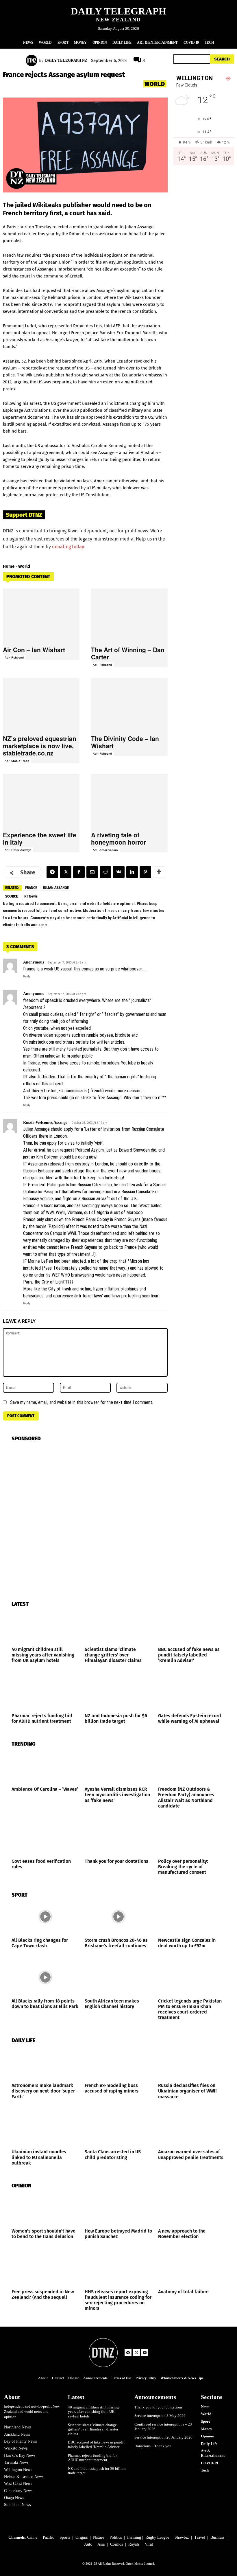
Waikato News (16, 2448)
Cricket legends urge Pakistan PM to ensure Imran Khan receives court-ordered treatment (190, 2009)
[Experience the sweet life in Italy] (41, 801)
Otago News (14, 2498)
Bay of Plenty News (20, 2441)
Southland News (17, 2505)
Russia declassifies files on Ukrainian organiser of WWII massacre (187, 2091)
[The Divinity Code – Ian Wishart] (129, 705)
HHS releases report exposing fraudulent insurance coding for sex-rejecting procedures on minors (118, 2300)
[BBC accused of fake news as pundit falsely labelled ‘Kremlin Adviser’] (192, 1626)
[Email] (92, 872)
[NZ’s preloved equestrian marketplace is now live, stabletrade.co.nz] (41, 705)
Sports (65, 2537)
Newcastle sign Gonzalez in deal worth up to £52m (187, 1943)
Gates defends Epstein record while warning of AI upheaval (190, 1718)
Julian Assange (56, 888)
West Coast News (18, 2484)
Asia (101, 2544)
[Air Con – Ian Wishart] (41, 615)
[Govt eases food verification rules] (45, 1838)
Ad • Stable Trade (17, 761)
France (31, 888)
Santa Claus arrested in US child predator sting (113, 2154)
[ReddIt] (105, 872)
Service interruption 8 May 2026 (160, 2416)
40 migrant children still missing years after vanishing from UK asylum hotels (43, 1655)
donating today (68, 547)
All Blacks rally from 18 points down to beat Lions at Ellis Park (45, 2004)
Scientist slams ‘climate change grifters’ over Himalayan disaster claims (113, 1655)
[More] (159, 872)
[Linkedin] (132, 872)
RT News (31, 896)
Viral (149, 2544)
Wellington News (18, 2470)
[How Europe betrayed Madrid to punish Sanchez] (118, 2208)
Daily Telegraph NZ (66, 60)
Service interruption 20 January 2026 (163, 2437)
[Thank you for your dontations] (118, 1838)
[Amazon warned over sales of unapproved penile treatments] (192, 2129)
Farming (134, 2537)
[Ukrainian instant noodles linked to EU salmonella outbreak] (45, 2129)
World (155, 84)
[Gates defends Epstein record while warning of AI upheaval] (192, 1692)
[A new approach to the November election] (192, 2208)
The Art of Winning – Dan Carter (128, 653)
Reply (27, 976)
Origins (82, 2537)
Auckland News (17, 2434)
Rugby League (157, 2537)
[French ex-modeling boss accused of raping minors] (118, 2062)
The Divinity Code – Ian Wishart (125, 742)
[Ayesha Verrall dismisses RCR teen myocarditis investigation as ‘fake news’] (118, 1766)
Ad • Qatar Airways (18, 850)
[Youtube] (145, 2353)
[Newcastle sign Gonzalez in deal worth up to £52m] (192, 1917)
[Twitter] (66, 872)
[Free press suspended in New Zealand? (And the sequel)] (45, 2268)
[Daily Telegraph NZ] (32, 60)
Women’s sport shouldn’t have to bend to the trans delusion (43, 2234)
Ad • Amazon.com (105, 850)
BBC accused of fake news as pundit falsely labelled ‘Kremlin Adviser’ (189, 1655)
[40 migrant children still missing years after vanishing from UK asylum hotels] (45, 1626)
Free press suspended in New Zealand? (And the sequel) (43, 2294)
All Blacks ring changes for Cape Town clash (40, 1943)
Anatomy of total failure (183, 2292)
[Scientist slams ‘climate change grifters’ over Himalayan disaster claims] (118, 1626)
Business (217, 2537)
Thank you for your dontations (116, 1861)
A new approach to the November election (182, 2234)
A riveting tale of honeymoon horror (118, 838)
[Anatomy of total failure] (192, 2268)
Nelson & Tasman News (24, 2477)
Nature (99, 2537)
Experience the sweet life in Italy (40, 838)
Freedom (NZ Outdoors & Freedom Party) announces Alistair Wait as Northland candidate (186, 1798)
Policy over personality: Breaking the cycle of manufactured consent (183, 1867)
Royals (134, 2544)
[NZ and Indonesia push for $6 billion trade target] (118, 1692)
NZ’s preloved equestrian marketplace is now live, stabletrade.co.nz (40, 746)
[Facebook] (79, 872)
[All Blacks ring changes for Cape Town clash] (45, 1917)
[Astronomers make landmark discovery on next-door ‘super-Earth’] (45, 2062)
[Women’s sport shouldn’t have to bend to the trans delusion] (45, 2208)
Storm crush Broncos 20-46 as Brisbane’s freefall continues (116, 1943)
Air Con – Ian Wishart (34, 650)
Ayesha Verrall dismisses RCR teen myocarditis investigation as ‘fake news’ (117, 1795)
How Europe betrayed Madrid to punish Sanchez (118, 2234)
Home (9, 566)
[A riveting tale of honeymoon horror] (129, 801)
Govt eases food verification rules (41, 1864)
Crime (32, 2537)
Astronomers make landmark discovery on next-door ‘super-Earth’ (44, 2091)
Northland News (17, 2427)
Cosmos (116, 2544)
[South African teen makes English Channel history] (118, 1977)
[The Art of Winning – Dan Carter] (129, 615)
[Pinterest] (145, 872)
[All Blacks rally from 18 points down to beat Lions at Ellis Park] (45, 1977)
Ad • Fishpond (14, 657)
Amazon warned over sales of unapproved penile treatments (191, 2154)
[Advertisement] (204, 224)
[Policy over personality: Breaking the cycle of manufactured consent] (192, 1838)
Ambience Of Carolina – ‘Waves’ (45, 1789)
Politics (116, 2537)
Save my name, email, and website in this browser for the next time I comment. (82, 1402)
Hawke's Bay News (20, 2455)
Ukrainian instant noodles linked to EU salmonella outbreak (39, 2157)
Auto (88, 2544)
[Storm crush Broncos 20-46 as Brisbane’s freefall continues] (118, 1917)
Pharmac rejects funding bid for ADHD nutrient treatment (42, 1718)
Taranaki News (16, 2462)
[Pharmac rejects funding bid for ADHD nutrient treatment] (45, 1692)
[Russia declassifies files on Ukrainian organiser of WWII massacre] (192, 2062)
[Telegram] (52, 872)
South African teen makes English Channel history (112, 2004)
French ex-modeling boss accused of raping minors (112, 2088)
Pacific (48, 2537)
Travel (200, 2537)
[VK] (119, 872)
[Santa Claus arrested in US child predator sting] (118, 2129)
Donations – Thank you (153, 2446)
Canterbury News (18, 2491)
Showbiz (182, 2537)
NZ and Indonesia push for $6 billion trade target (116, 1718)
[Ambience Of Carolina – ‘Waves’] (45, 1766)
